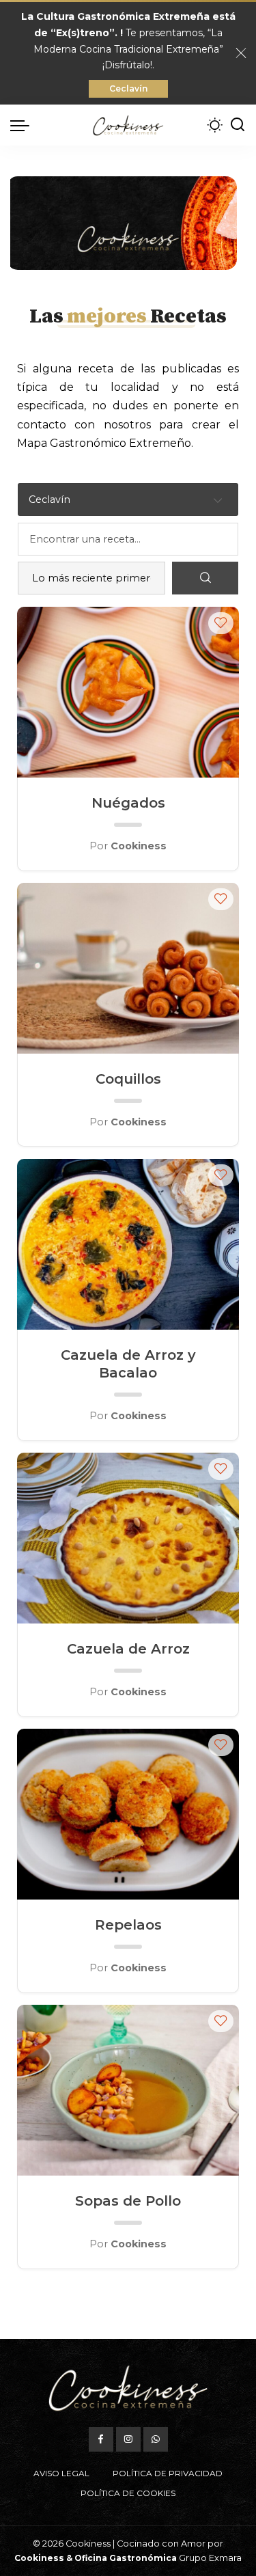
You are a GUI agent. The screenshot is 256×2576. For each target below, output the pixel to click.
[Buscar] (238, 125)
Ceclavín (128, 88)
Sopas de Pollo (128, 2201)
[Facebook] (101, 2439)
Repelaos (128, 1925)
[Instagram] (128, 2439)
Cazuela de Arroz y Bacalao (128, 1364)
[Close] (241, 53)
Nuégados (128, 803)
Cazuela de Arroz (128, 1649)
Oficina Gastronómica (126, 2558)
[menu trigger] (23, 125)
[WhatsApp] (156, 2439)
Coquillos (128, 1079)
